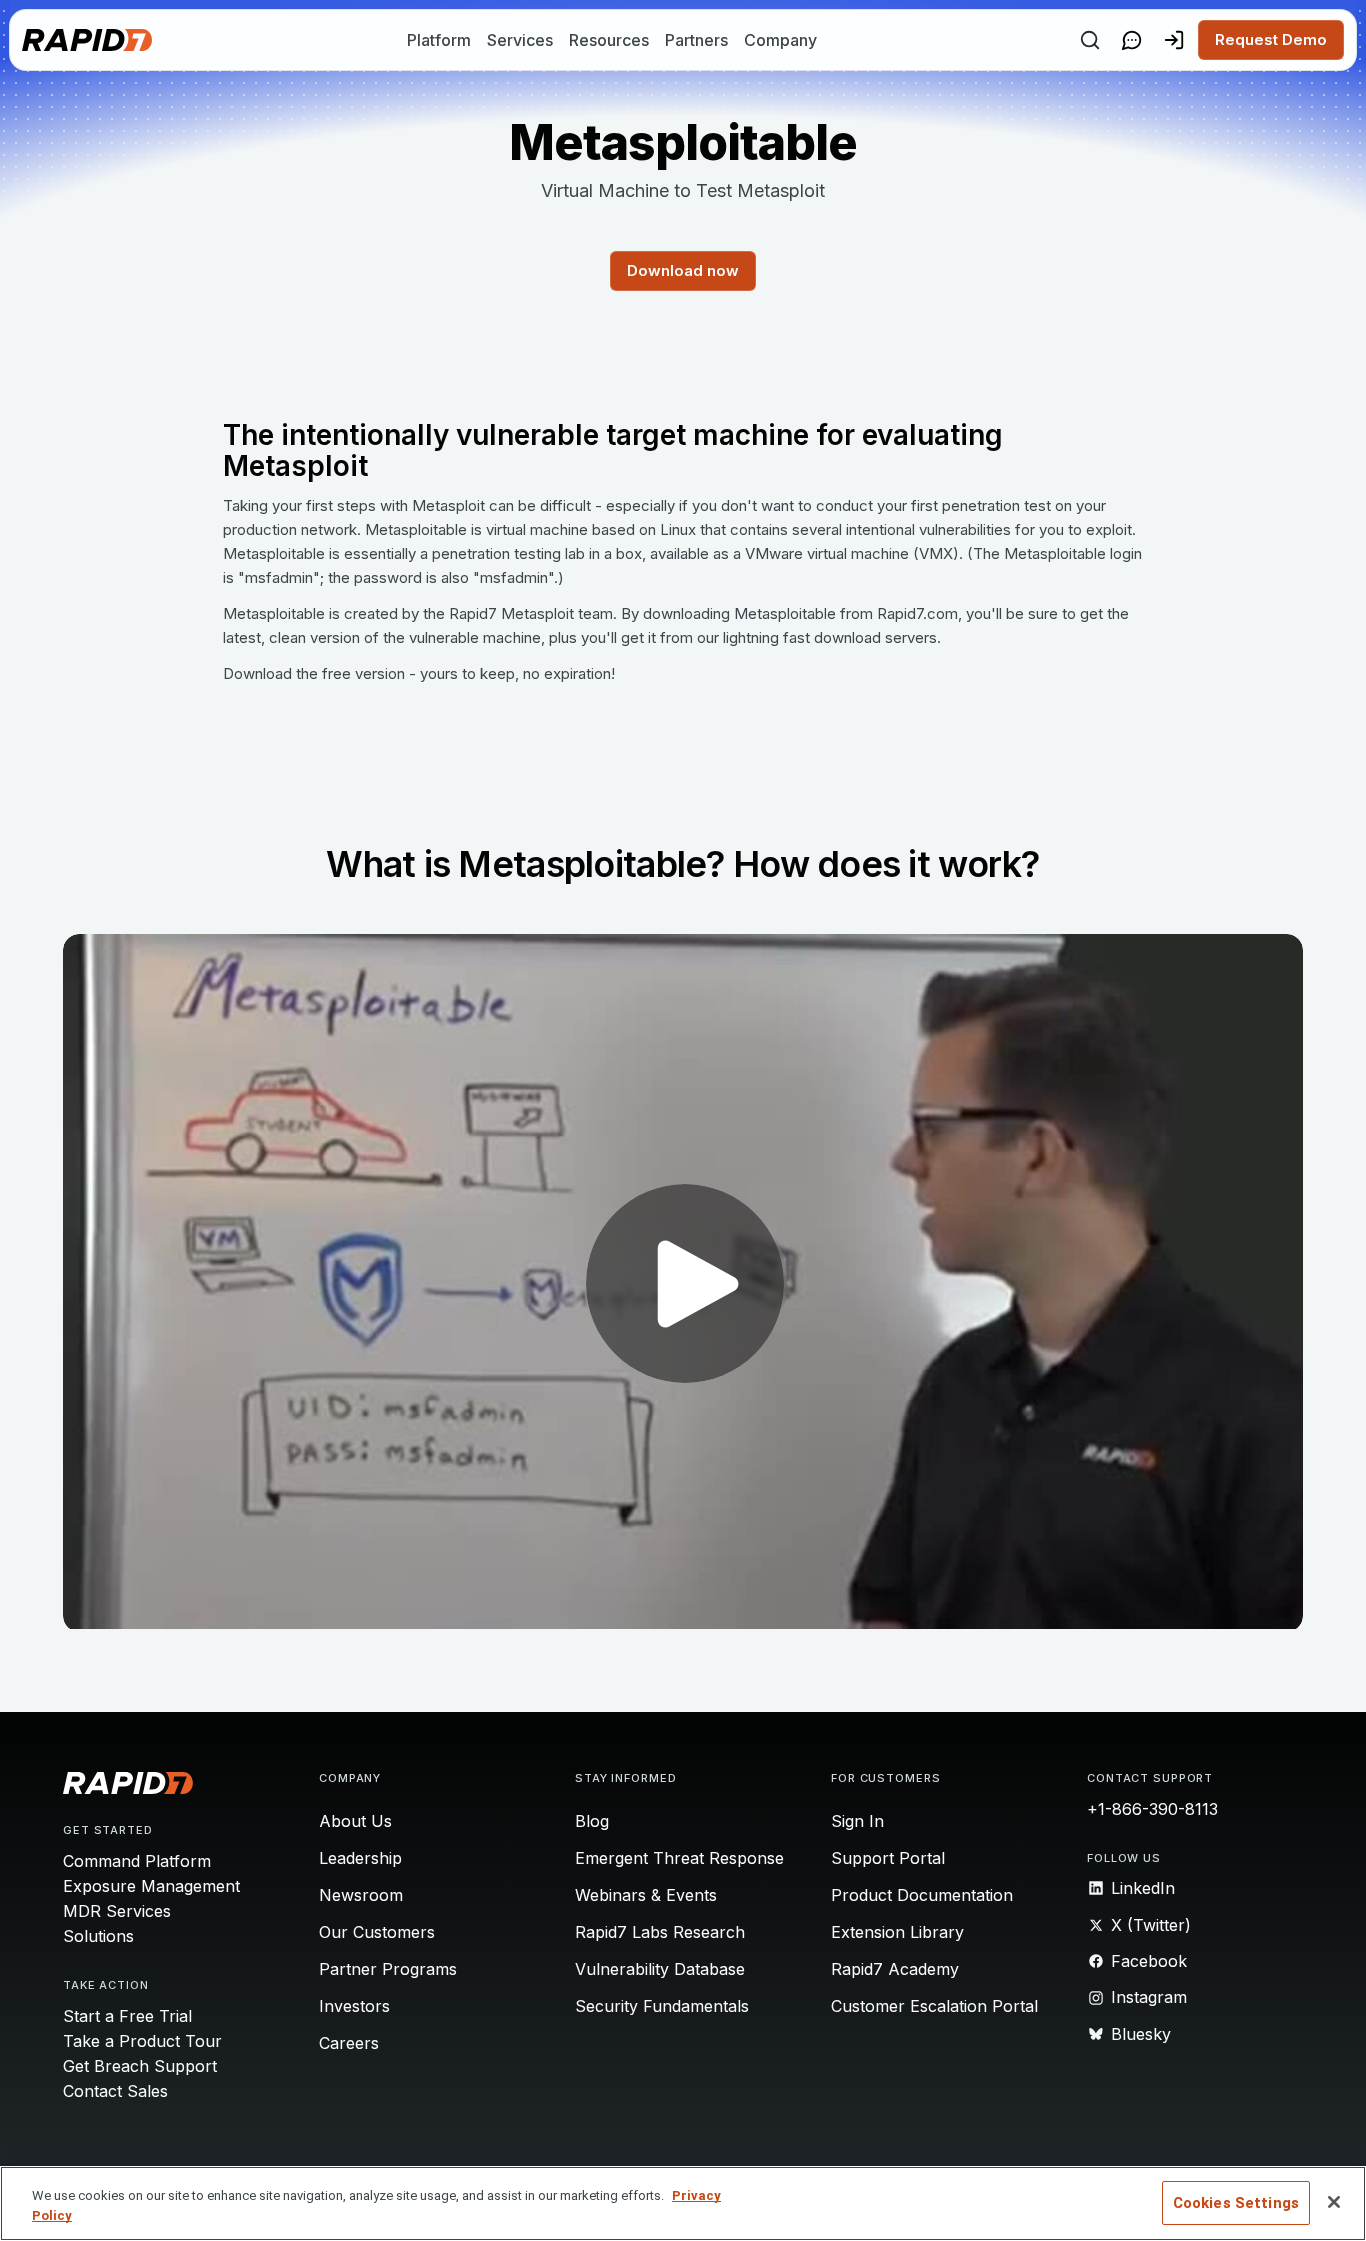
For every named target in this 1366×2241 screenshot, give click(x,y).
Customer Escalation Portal (934, 2006)
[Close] (1334, 2202)
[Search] (1090, 40)
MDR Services (117, 1911)
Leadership (360, 1858)
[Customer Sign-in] (1174, 40)
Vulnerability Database (660, 1969)
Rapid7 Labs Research (660, 1932)
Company (780, 40)
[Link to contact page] (1132, 40)
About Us (355, 1821)
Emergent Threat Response (679, 1858)
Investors (354, 2006)
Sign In (857, 1821)
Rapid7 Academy (895, 1969)
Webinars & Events (646, 1895)
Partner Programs (388, 1969)
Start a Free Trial (127, 2016)
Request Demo (1271, 39)
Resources (609, 40)
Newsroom (361, 1895)
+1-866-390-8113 (1152, 1809)
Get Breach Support (140, 2066)
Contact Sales (115, 2091)
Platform (439, 40)
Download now (683, 270)
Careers (349, 2043)
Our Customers (377, 1932)
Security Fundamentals (662, 2006)
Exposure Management (151, 1886)
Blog (592, 1821)
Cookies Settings (1236, 2203)
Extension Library (897, 1932)
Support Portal (888, 1858)
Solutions (98, 1936)
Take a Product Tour (142, 2041)
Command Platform (137, 1861)
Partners (696, 40)
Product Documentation (922, 1895)
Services (520, 40)
